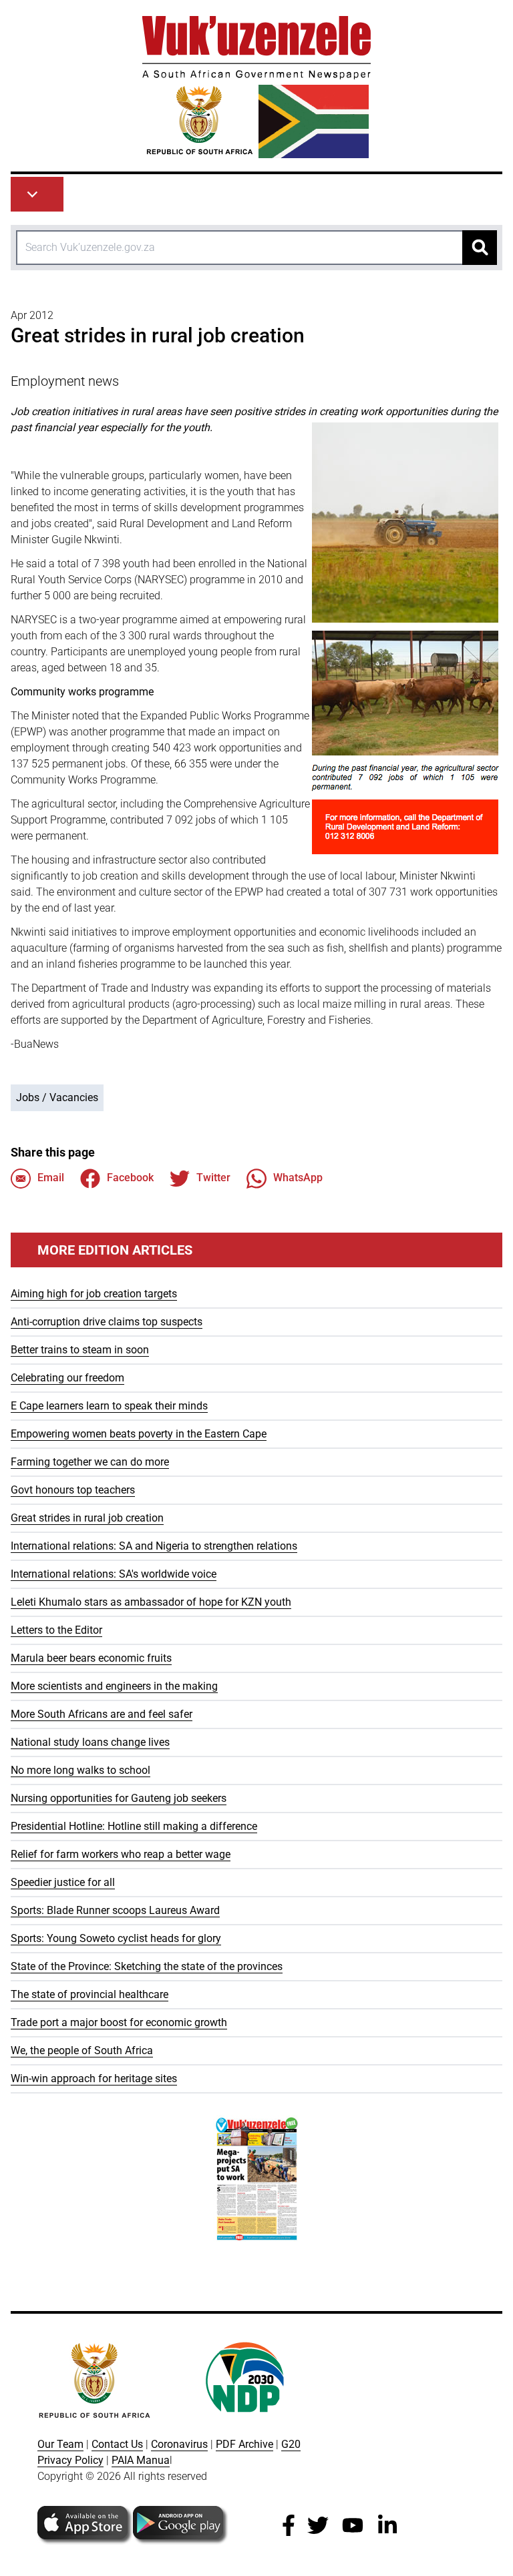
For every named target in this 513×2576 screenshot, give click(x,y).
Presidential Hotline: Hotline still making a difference (134, 1826)
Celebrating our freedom (67, 1378)
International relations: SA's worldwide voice (114, 1574)
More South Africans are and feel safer (102, 1714)
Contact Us (117, 2444)
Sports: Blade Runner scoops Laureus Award (115, 1910)
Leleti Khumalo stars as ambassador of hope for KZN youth (151, 1602)
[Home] (256, 87)
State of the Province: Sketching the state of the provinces (147, 1966)
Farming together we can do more (90, 1462)
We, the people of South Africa (82, 2050)
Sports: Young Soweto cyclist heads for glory (116, 1938)
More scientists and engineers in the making (114, 1686)
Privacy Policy (70, 2460)
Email (51, 1178)
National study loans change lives (90, 1742)
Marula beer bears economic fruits (91, 1658)
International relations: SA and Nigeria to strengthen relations (154, 1546)
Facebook (130, 1178)
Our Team (60, 2444)
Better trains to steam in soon (80, 1350)
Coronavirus (179, 2444)
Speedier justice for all (63, 1882)
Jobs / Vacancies (57, 1097)
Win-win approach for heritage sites (94, 2078)
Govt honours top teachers (73, 1490)
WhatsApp (298, 1178)
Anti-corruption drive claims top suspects (107, 1322)
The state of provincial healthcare (90, 1994)
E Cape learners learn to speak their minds (109, 1406)
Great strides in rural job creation (87, 1518)
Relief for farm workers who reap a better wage (121, 1854)
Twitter (213, 1178)
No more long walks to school (80, 1770)
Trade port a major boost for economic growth (119, 2022)
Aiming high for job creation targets (94, 1294)
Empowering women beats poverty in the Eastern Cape (139, 1434)
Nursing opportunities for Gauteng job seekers (119, 1798)
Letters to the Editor (56, 1630)
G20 (291, 2444)
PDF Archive (244, 2444)
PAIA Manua (141, 2460)
